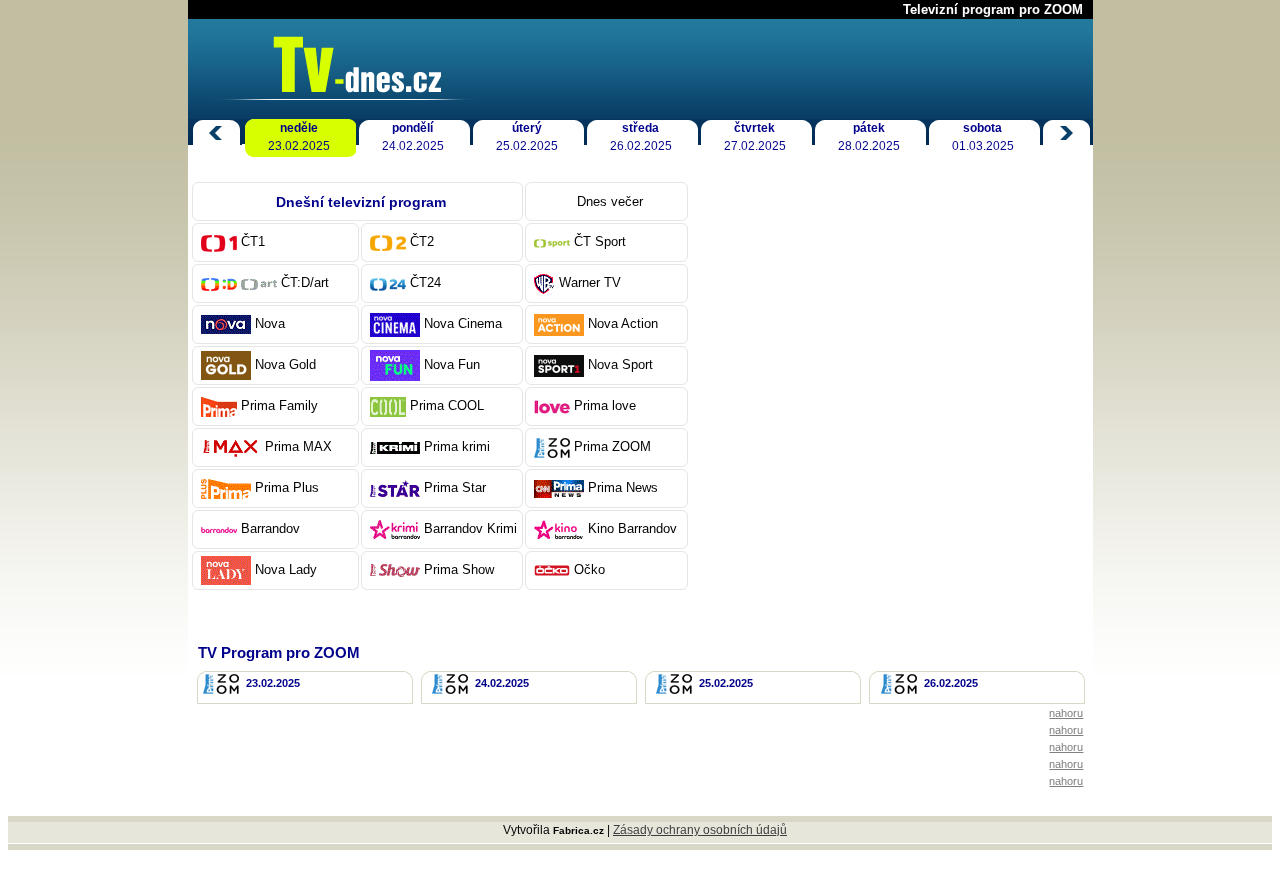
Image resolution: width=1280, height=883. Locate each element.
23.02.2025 (299, 137)
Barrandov (270, 528)
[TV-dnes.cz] (343, 93)
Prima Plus (287, 487)
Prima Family (279, 405)
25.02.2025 (527, 137)
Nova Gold (285, 364)
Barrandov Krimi (470, 528)
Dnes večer (610, 201)
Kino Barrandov (632, 528)
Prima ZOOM (612, 446)
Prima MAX (298, 446)
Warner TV (590, 282)
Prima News (623, 487)
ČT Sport (600, 241)
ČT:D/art (305, 282)
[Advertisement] (897, 401)
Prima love (605, 405)
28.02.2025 (869, 137)
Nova (270, 323)
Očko (589, 569)
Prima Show (459, 569)
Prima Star (455, 487)
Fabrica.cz (578, 830)
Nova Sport (620, 364)
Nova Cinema (463, 323)
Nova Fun (452, 364)
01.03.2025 (983, 137)
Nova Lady (286, 569)
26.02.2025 (641, 137)
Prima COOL (447, 405)
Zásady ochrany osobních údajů (700, 830)
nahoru (1066, 713)
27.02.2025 (755, 137)
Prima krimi (457, 446)
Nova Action (623, 323)
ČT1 (253, 241)
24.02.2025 (413, 137)
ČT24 (425, 282)
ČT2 (422, 241)
